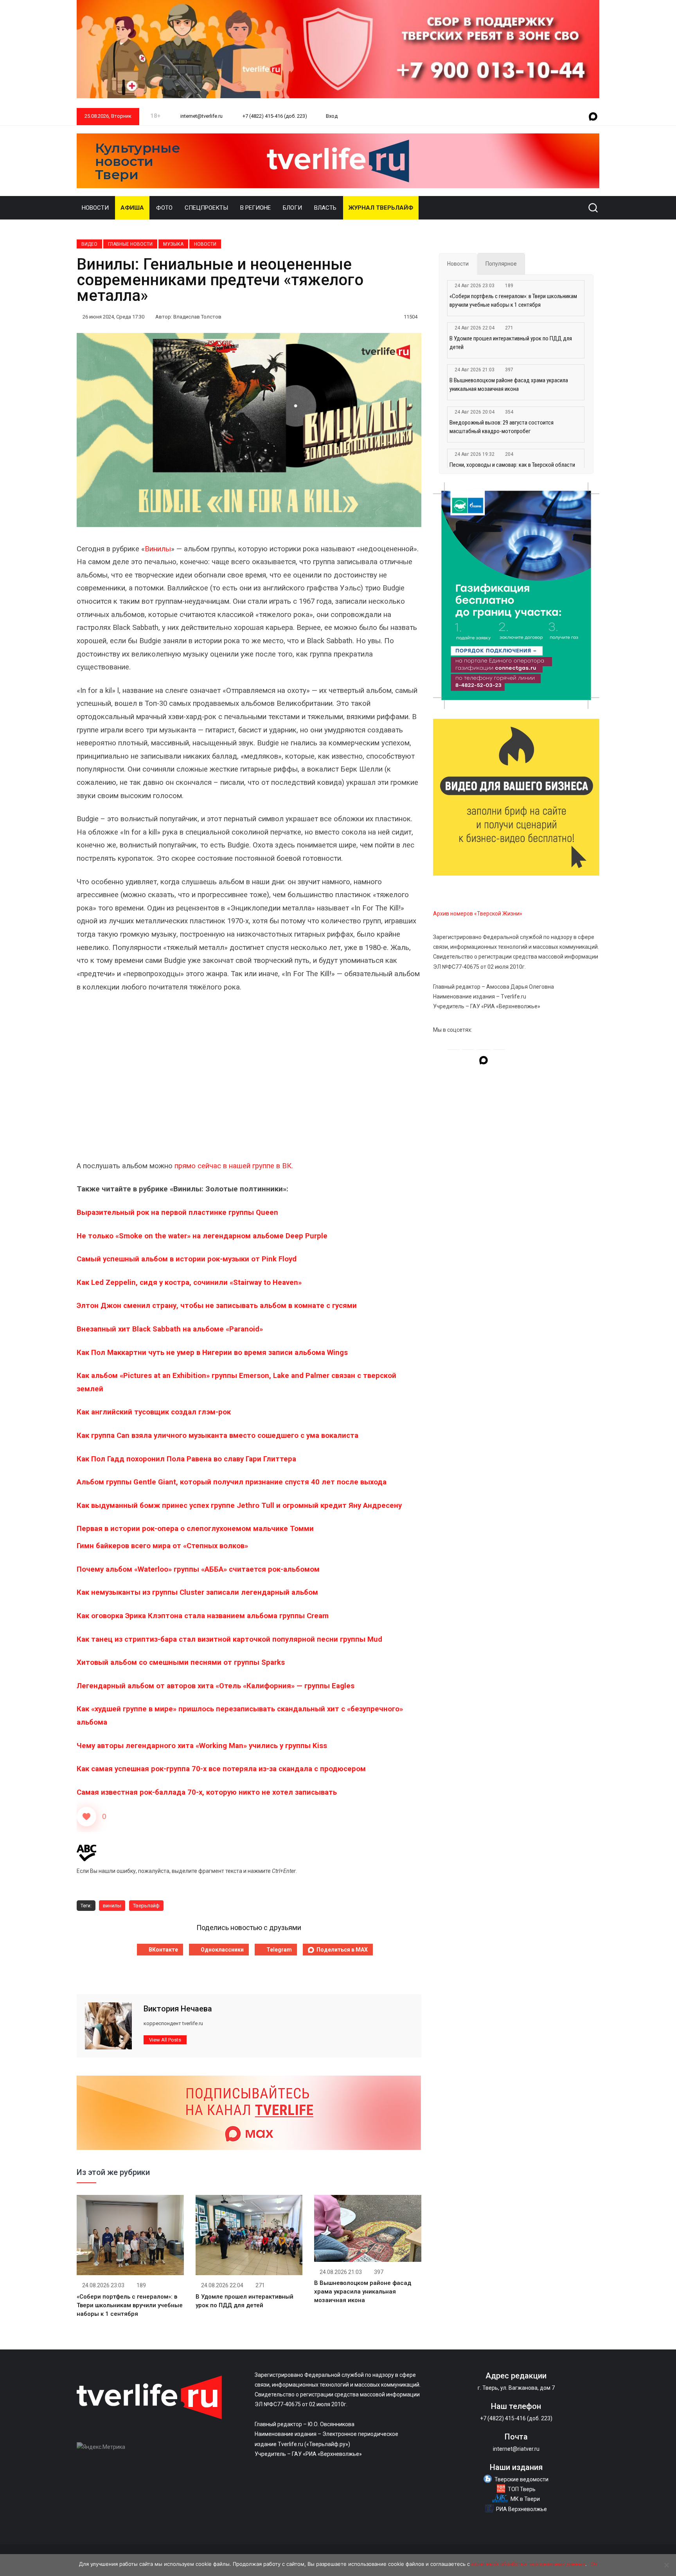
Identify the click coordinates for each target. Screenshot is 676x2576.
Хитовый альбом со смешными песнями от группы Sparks (181, 1662)
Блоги (292, 208)
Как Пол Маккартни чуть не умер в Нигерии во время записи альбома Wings (212, 1353)
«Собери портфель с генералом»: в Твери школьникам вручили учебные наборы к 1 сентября (130, 2305)
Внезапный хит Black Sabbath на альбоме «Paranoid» (170, 1329)
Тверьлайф (146, 1906)
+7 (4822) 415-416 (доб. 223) (274, 116)
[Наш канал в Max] (593, 117)
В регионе (255, 208)
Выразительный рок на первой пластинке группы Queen (177, 1212)
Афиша (132, 208)
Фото (164, 208)
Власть (325, 208)
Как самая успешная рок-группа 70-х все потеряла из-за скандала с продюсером (222, 1769)
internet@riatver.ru (516, 2449)
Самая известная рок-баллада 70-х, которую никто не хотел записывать (207, 1792)
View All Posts (165, 2040)
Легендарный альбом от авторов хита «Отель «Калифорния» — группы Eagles (216, 1686)
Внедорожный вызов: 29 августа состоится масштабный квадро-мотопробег (502, 427)
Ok (594, 2564)
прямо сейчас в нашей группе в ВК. (234, 1166)
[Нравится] (86, 1817)
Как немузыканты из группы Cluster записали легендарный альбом (197, 1592)
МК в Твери (525, 2499)
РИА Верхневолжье (521, 2509)
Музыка (173, 244)
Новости (95, 208)
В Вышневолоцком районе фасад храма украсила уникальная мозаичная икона (363, 2292)
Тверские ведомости (521, 2479)
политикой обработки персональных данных (528, 2564)
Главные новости (130, 244)
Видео (89, 244)
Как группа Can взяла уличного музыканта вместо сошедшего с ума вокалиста (218, 1436)
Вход (332, 116)
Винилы (158, 549)
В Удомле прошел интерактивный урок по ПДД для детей (511, 343)
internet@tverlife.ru (201, 116)
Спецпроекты (206, 208)
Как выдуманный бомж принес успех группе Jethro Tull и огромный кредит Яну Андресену (239, 1506)
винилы (112, 1906)
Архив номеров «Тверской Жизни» (478, 914)
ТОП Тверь (522, 2489)
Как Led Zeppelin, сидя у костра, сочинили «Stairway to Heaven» (189, 1283)
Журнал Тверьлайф (381, 208)
